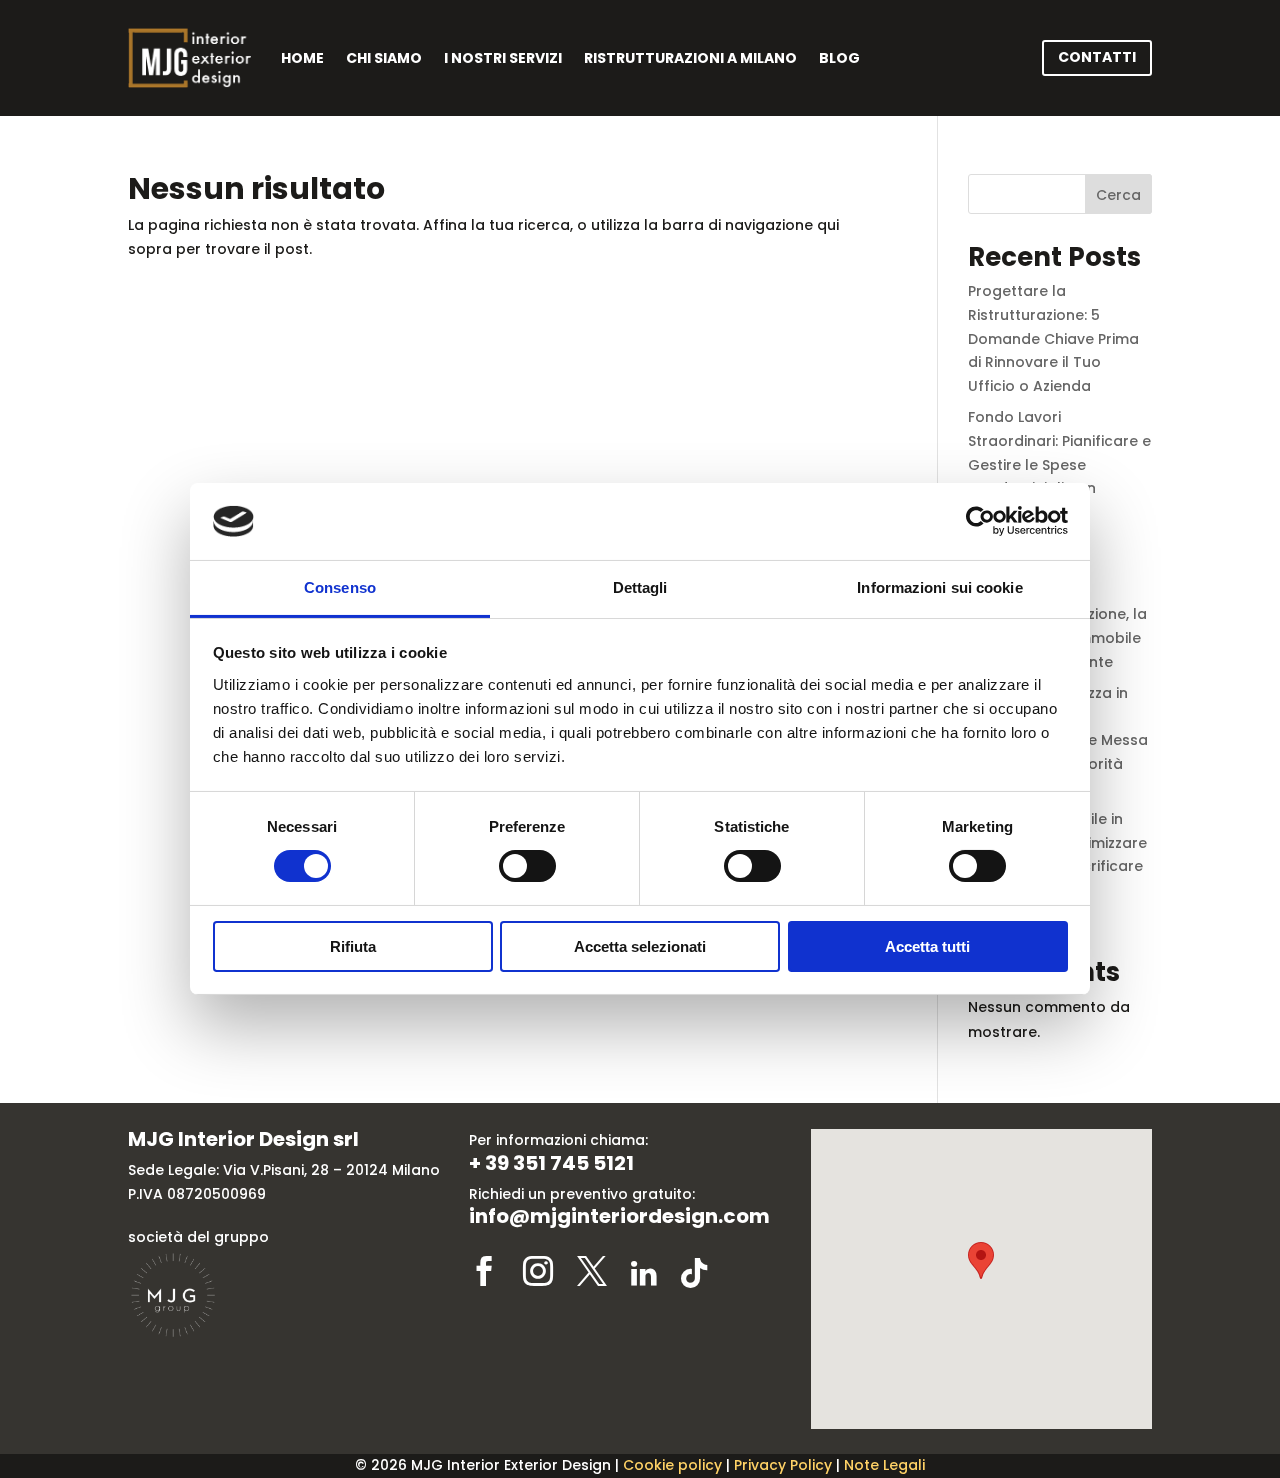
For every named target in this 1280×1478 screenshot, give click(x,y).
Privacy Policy (783, 1465)
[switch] (527, 866)
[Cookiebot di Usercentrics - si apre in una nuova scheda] (980, 521)
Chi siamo (384, 58)
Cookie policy (672, 1465)
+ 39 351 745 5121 (551, 1163)
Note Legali (884, 1465)
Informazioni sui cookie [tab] (939, 587)
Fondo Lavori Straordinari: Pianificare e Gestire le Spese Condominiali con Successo (1059, 464)
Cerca (1118, 195)
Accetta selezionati (640, 946)
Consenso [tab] (340, 587)
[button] (981, 1260)
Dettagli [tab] (640, 587)
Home (302, 58)
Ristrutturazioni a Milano (690, 58)
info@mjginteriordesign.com (619, 1216)
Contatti (1097, 57)
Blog (839, 58)
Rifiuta (353, 946)
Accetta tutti (927, 946)
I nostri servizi (503, 58)
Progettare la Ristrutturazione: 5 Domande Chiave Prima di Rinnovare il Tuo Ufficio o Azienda (1053, 338)
